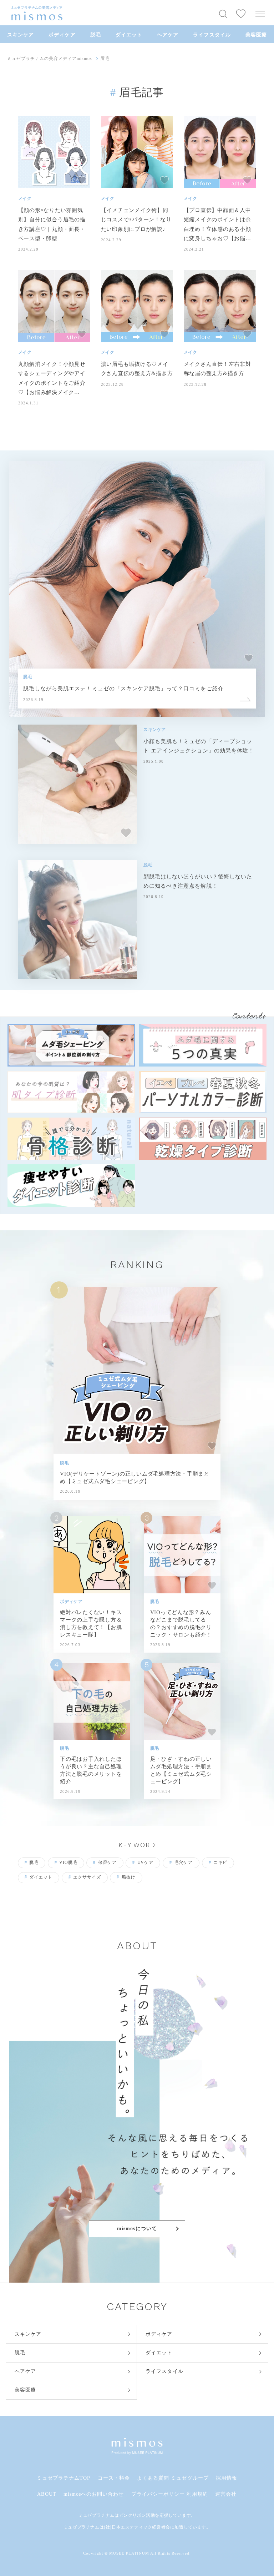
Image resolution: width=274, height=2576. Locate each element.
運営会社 (226, 2494)
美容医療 (256, 35)
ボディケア (62, 35)
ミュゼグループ (190, 2478)
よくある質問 (153, 2478)
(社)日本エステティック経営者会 (137, 2527)
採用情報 (227, 2478)
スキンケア (21, 35)
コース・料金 (114, 2478)
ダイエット (129, 35)
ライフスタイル (212, 35)
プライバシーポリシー (158, 2494)
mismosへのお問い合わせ (94, 2494)
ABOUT (47, 2494)
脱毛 (96, 35)
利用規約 (197, 2494)
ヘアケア (168, 35)
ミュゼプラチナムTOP (64, 2478)
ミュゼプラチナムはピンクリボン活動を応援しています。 (137, 2515)
